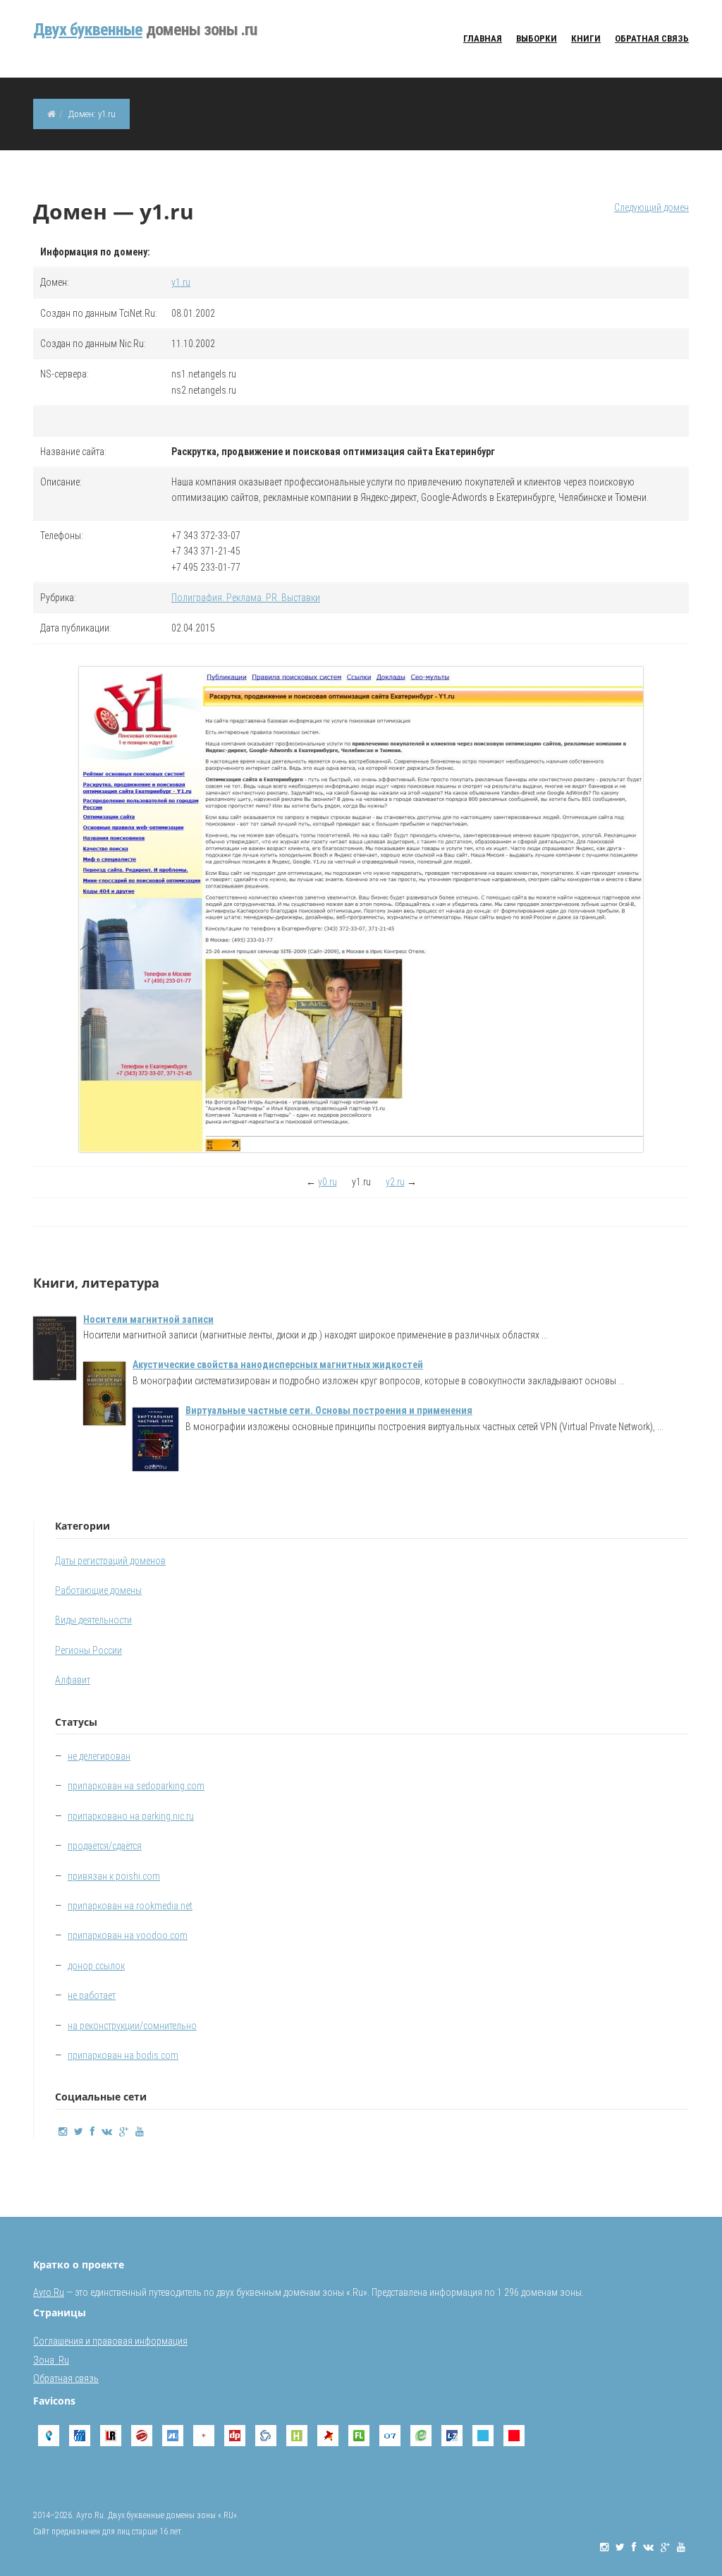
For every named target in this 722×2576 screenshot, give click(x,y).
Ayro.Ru (49, 2292)
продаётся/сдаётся (105, 1846)
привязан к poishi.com (114, 1876)
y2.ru (395, 1182)
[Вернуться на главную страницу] (51, 114)
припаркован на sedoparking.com (136, 1786)
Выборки (537, 38)
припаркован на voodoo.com (128, 1935)
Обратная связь (652, 38)
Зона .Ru (51, 2360)
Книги (586, 38)
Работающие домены (98, 1590)
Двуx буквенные (88, 30)
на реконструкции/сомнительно (132, 2026)
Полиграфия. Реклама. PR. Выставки (246, 598)
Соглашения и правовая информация (110, 2341)
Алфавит (73, 1680)
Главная (483, 38)
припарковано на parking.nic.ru (131, 1816)
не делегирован (99, 1756)
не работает (92, 1995)
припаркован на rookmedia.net (130, 1906)
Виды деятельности (93, 1620)
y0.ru (328, 1182)
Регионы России (88, 1650)
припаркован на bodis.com (123, 2055)
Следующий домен (651, 207)
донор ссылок (96, 1966)
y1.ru (181, 282)
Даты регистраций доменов (110, 1561)
